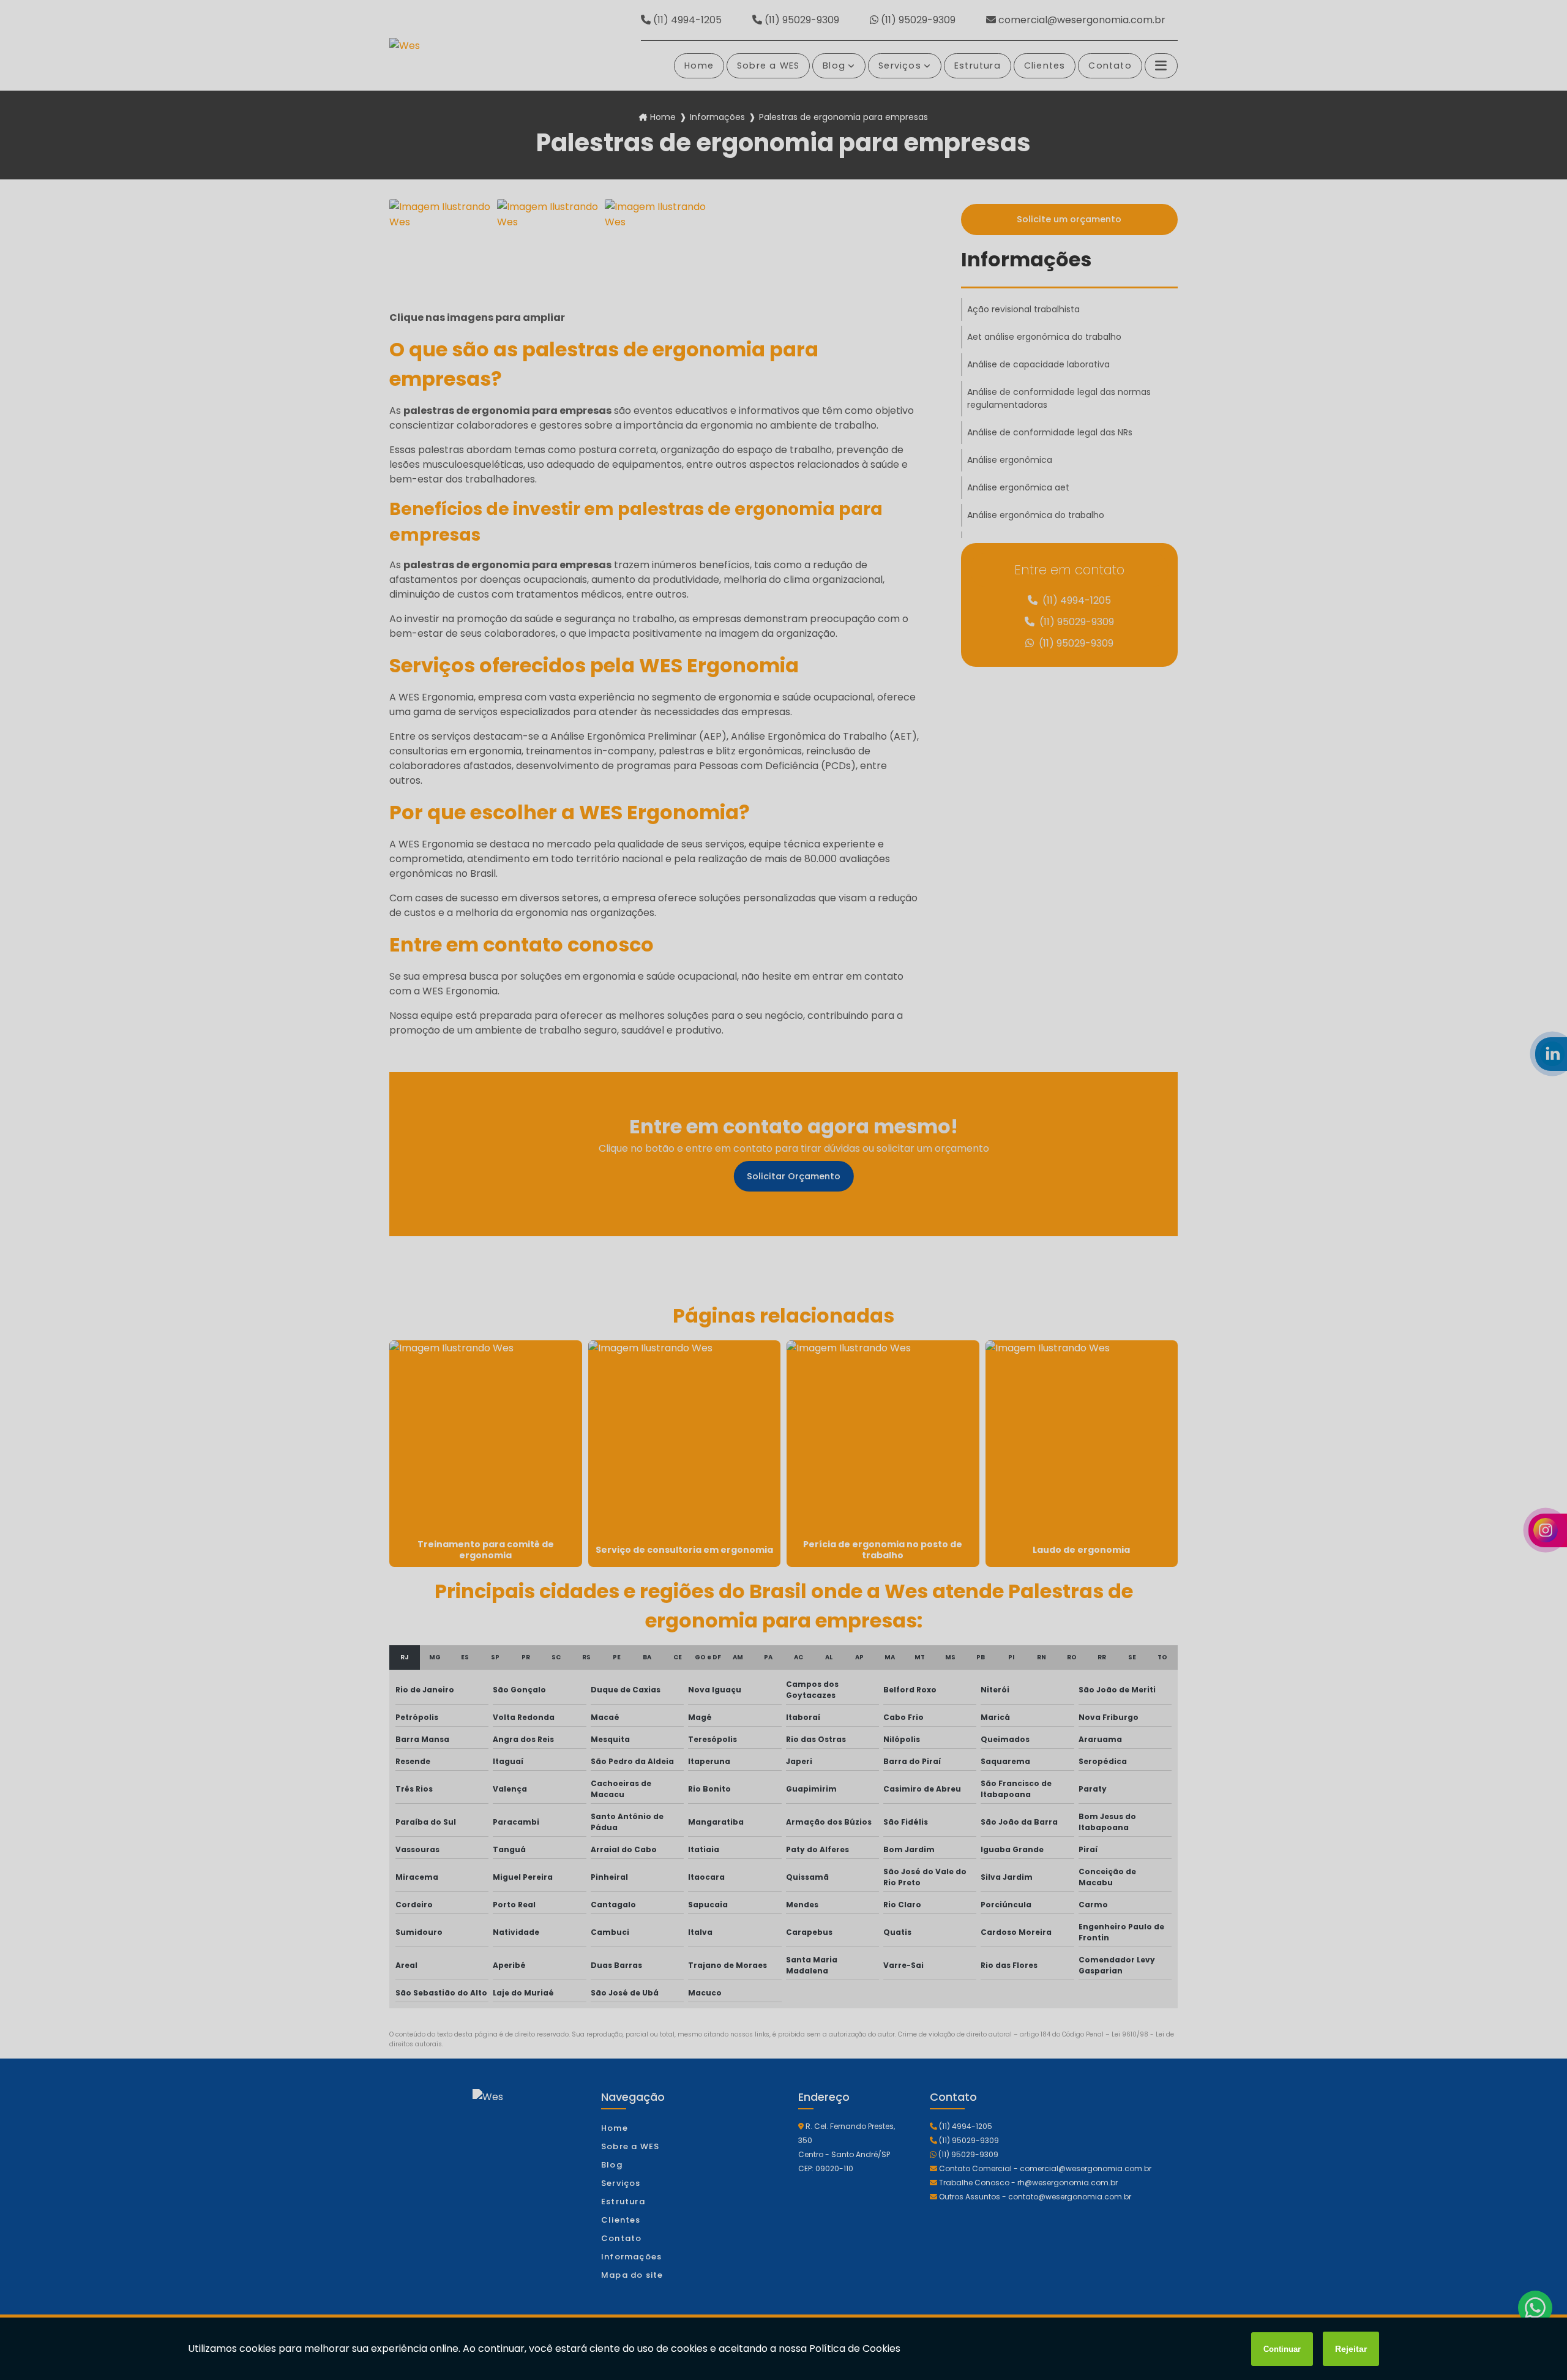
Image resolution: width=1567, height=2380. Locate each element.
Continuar (1282, 2349)
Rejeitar (1351, 2349)
